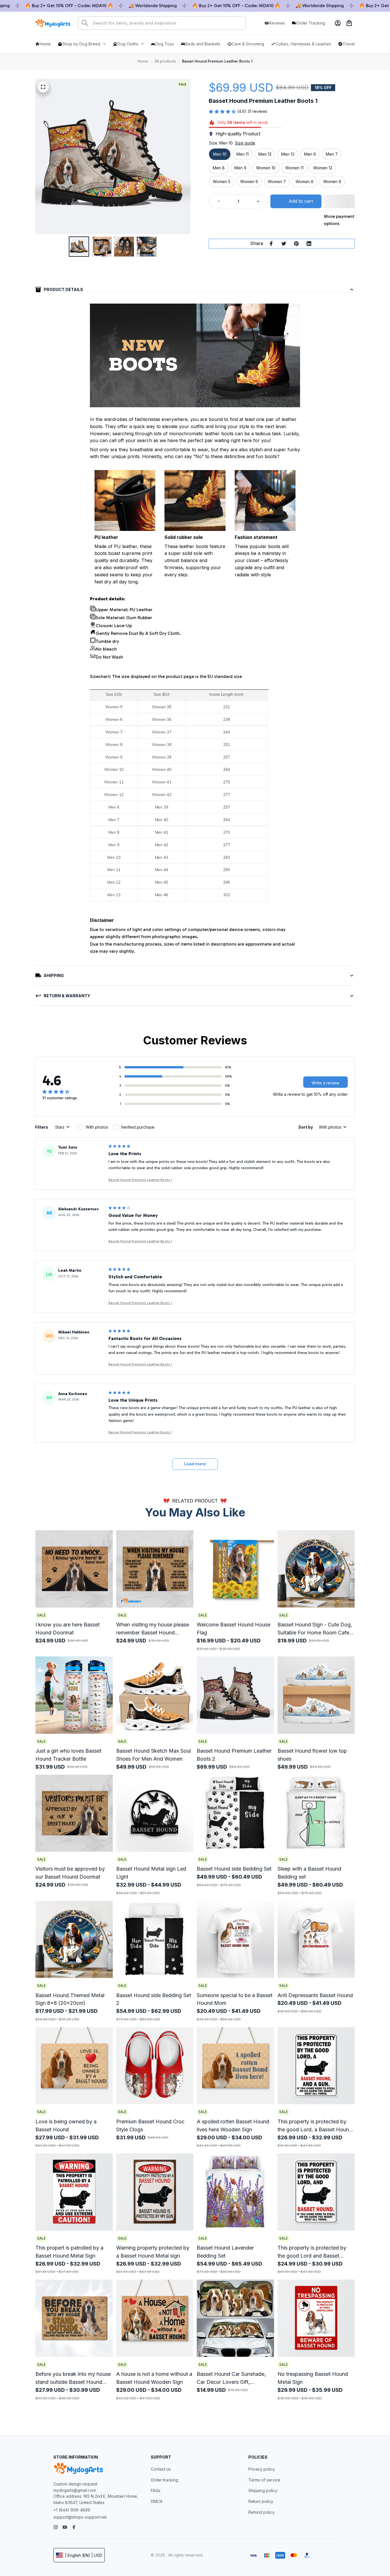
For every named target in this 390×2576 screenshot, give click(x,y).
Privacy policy (262, 2469)
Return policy (261, 2501)
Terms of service (264, 2480)
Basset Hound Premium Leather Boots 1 (140, 1180)
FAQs (156, 2490)
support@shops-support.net (80, 2517)
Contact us (161, 2469)
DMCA (157, 2501)
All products (165, 61)
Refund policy (262, 2512)
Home (143, 61)
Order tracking (164, 2480)
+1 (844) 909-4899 (72, 2510)
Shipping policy (263, 2490)
